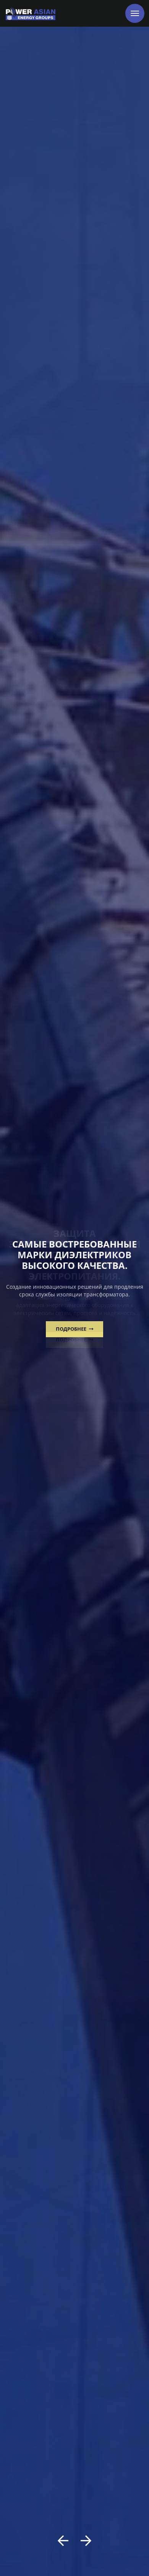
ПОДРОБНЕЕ (72, 1329)
